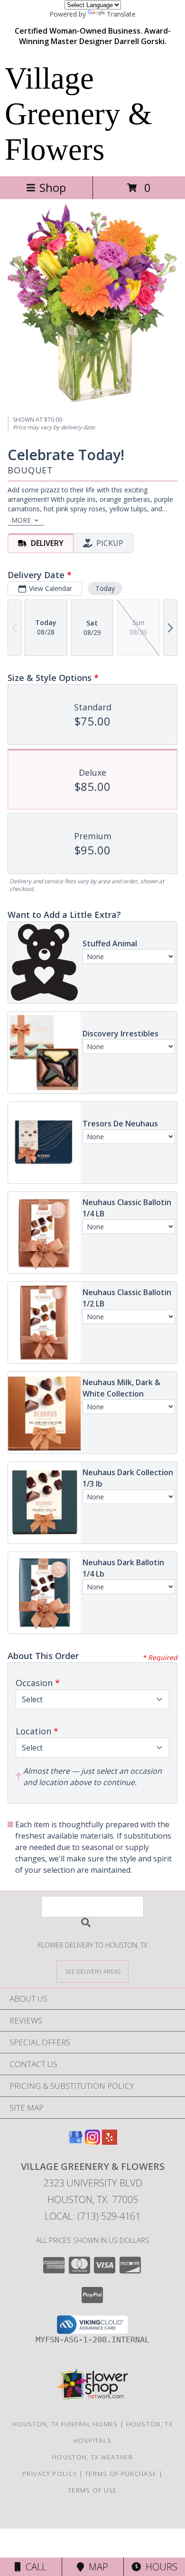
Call (34, 2567)
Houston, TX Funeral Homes (65, 2424)
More (21, 520)
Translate (121, 14)
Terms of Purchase (121, 2474)
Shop (53, 187)
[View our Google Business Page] (75, 2142)
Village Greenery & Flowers (79, 114)
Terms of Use (92, 2490)
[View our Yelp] (110, 2142)
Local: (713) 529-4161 (92, 2216)
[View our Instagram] (92, 2142)
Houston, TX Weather (92, 2457)
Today (105, 588)
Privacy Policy (50, 2474)
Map (96, 2567)
